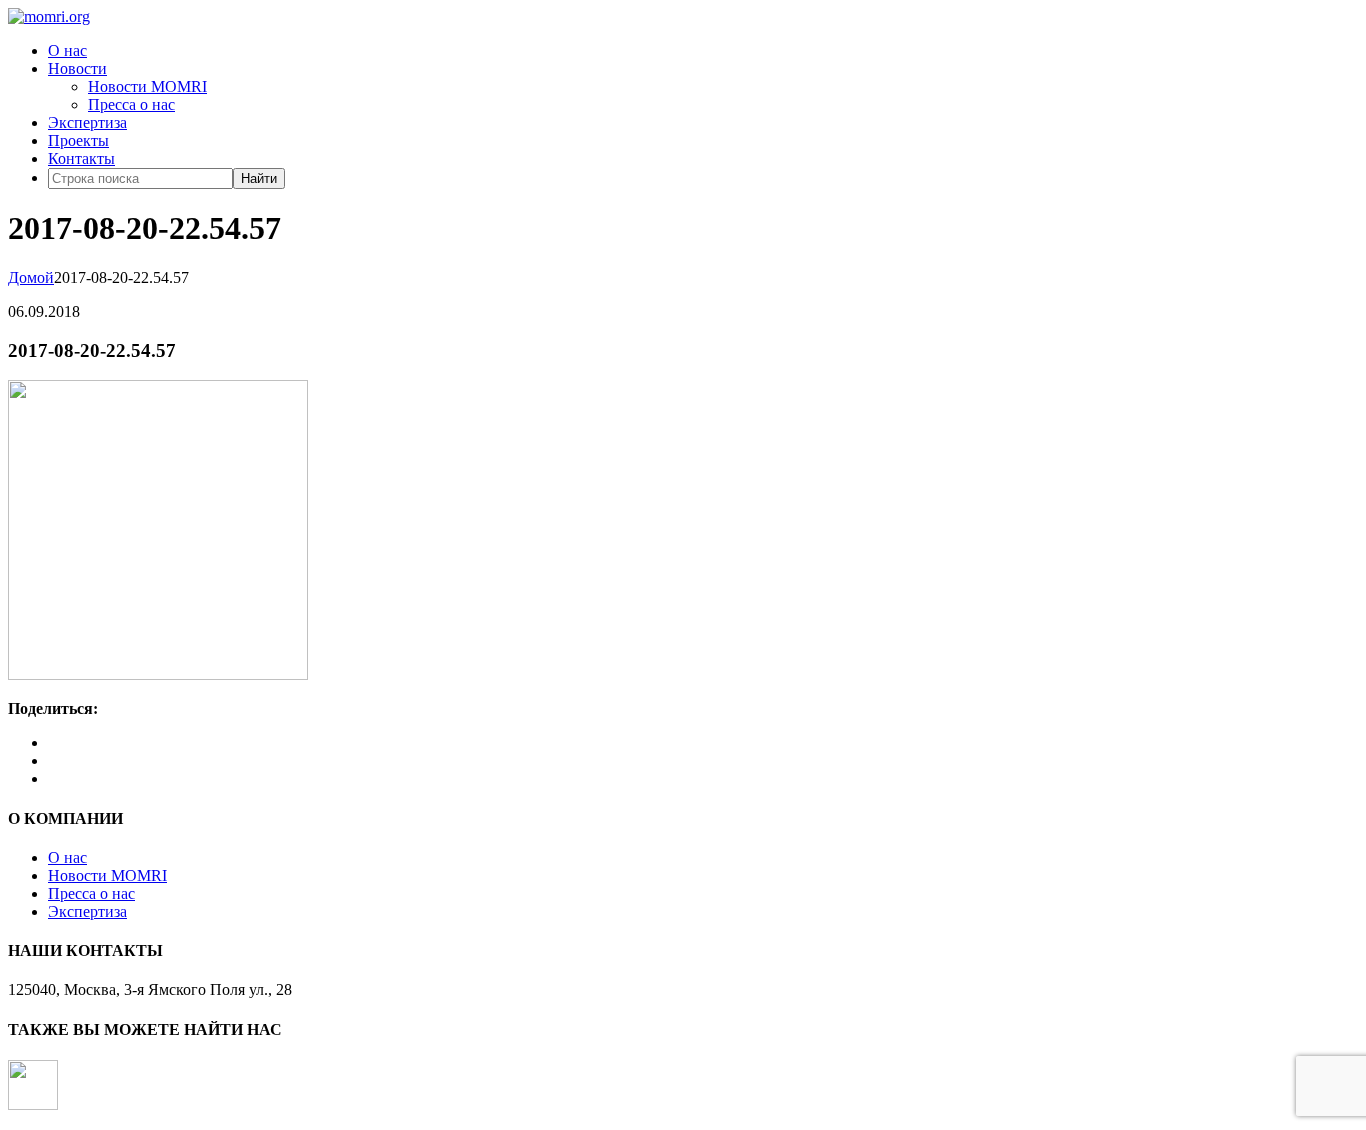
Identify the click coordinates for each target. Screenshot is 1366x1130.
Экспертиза (87, 122)
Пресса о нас (131, 104)
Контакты (81, 158)
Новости (77, 68)
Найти (259, 178)
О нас (67, 50)
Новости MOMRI (147, 86)
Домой (31, 277)
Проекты (78, 140)
